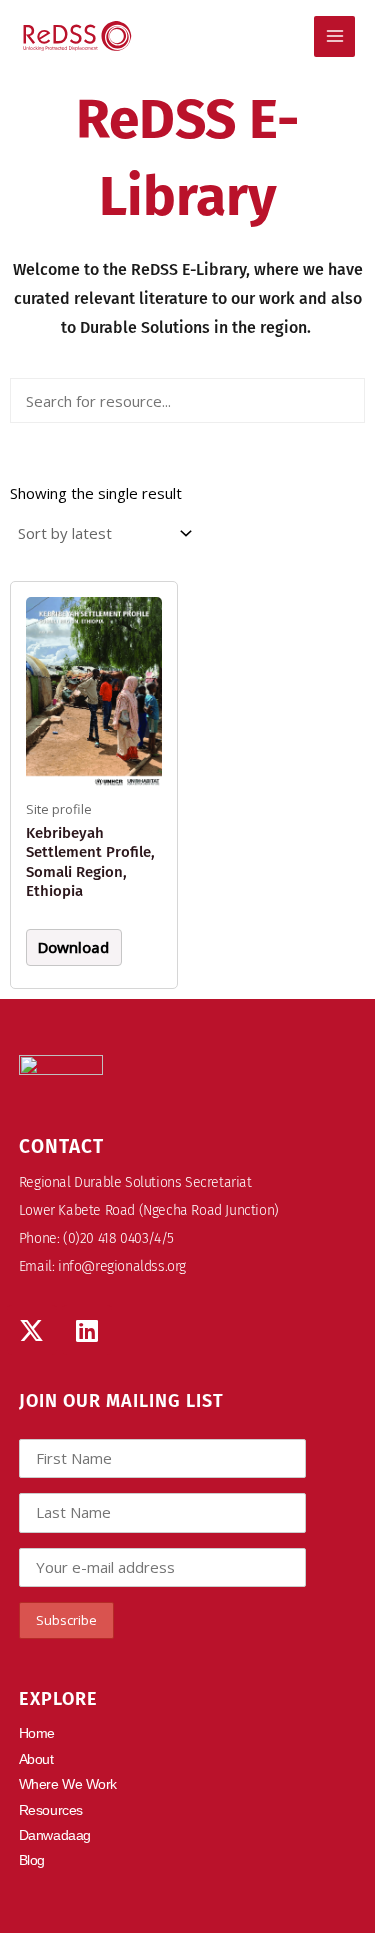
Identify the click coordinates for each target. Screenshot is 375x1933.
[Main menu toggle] (334, 36)
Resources (51, 1810)
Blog (32, 1860)
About (36, 1759)
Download (73, 947)
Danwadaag (55, 1835)
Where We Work (68, 1784)
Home (37, 1733)
